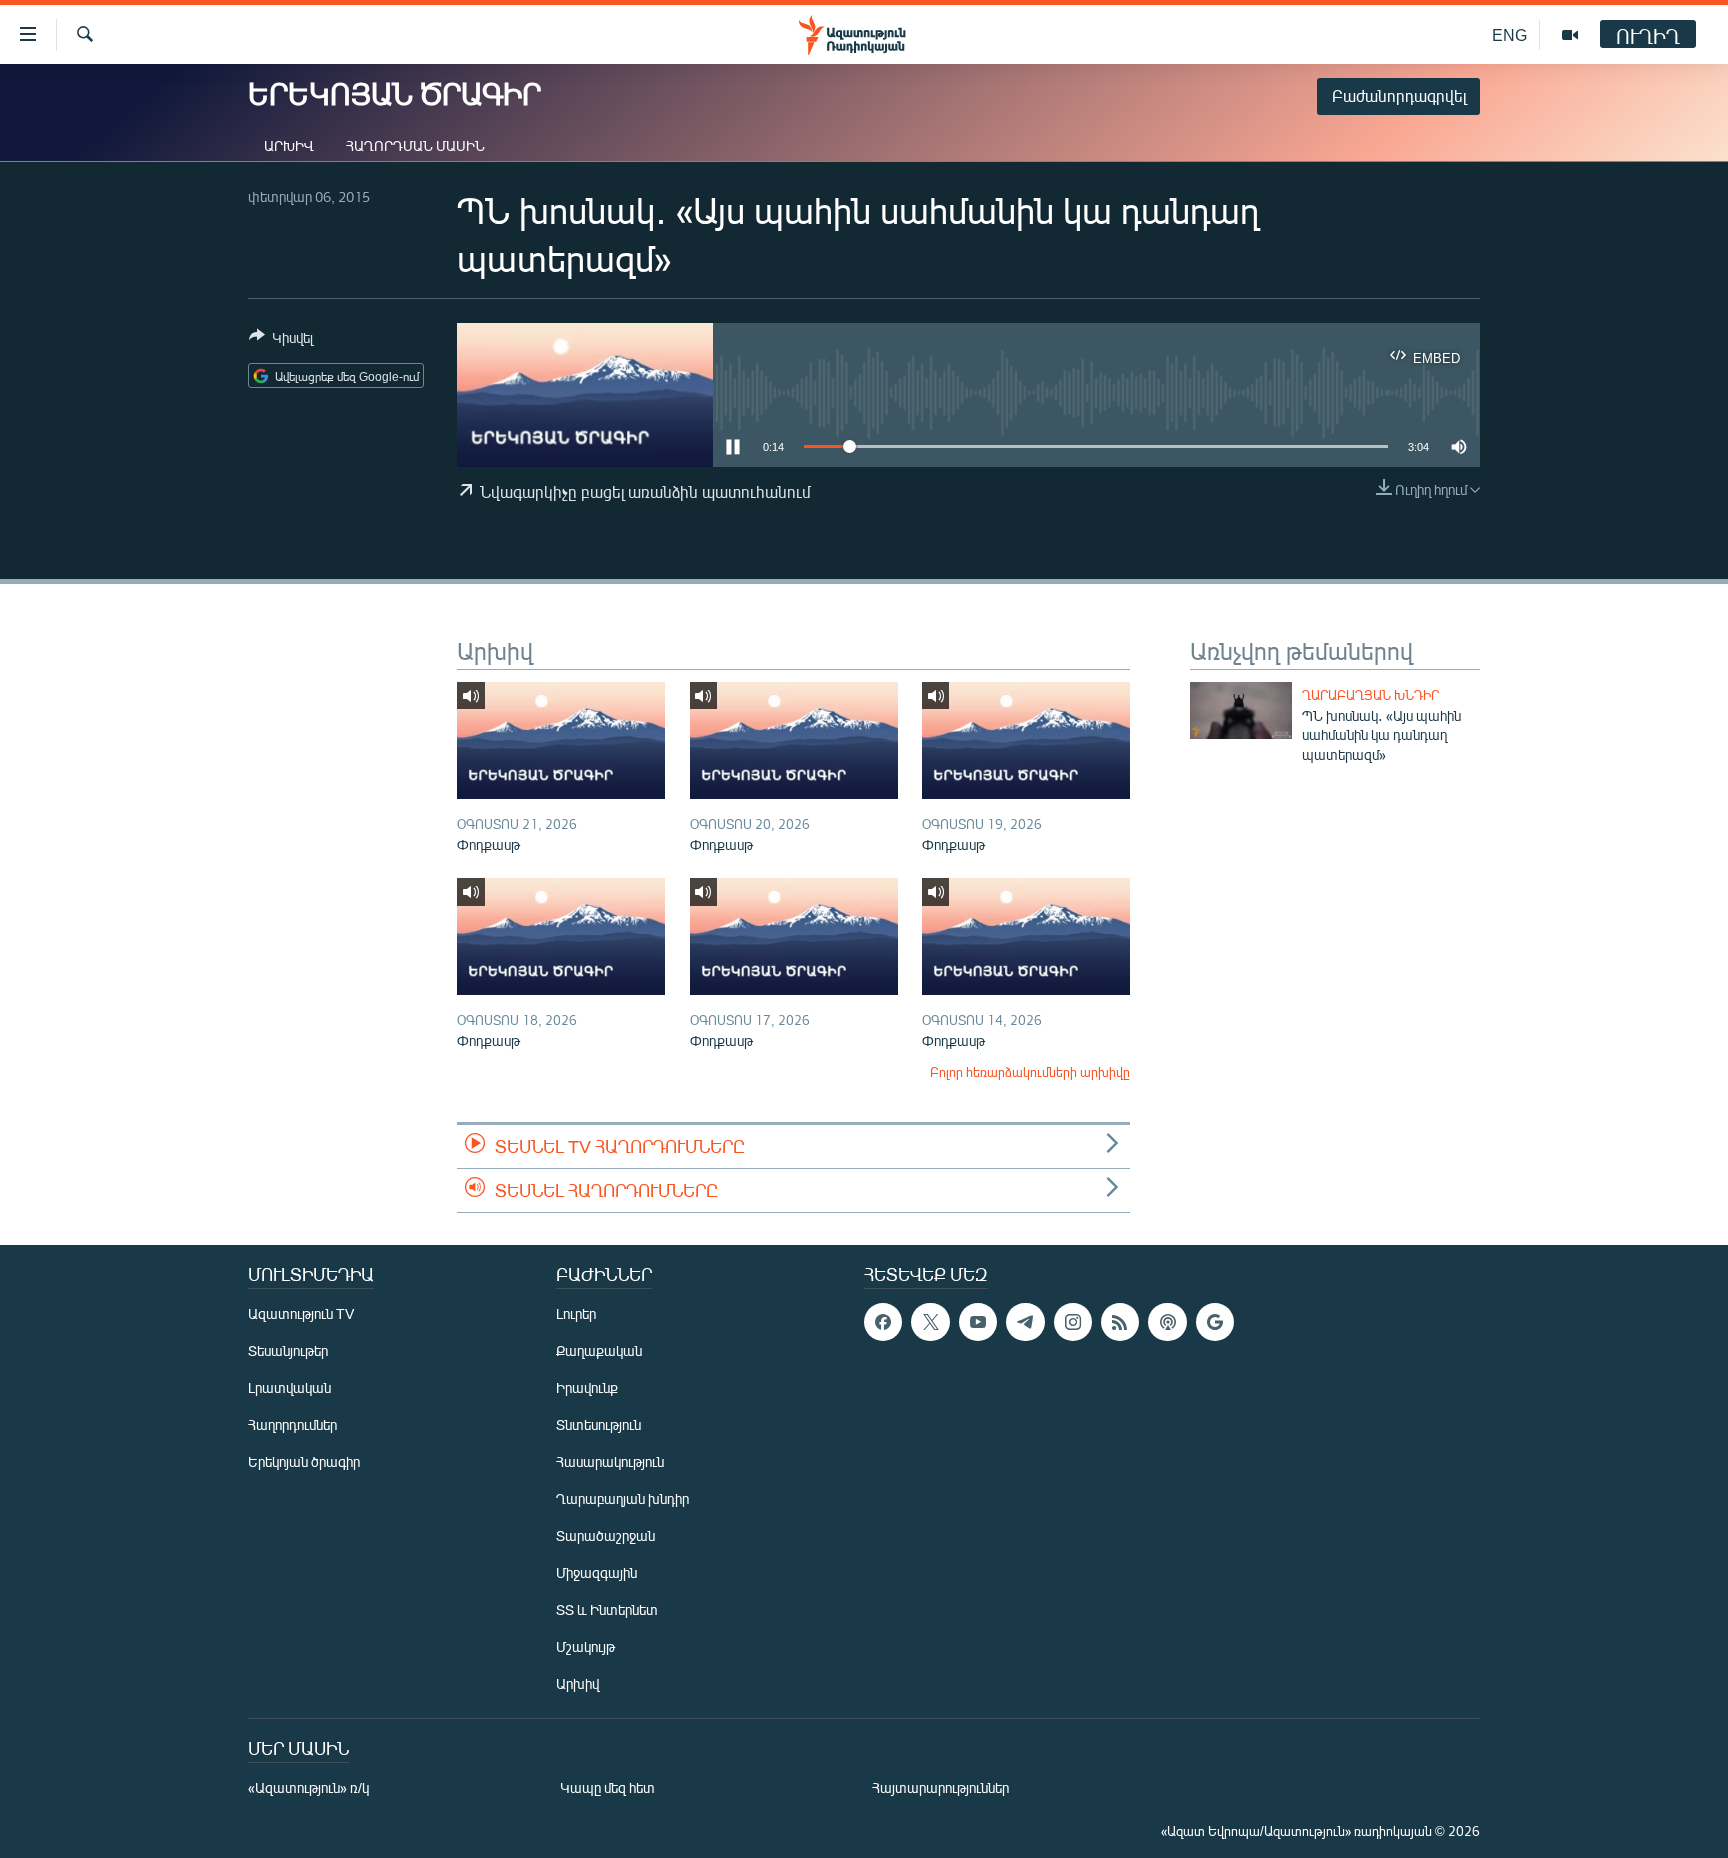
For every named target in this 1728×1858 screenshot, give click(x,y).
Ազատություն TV (301, 1313)
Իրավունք (587, 1387)
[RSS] (1120, 1322)
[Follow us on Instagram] (1073, 1322)
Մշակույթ (585, 1646)
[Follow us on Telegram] (1025, 1322)
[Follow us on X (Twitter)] (930, 1322)
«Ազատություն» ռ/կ (308, 1787)
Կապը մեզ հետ (607, 1787)
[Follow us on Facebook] (883, 1322)
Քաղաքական (599, 1350)
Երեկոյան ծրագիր (304, 1461)
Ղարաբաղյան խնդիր (1370, 695)
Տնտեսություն (598, 1424)
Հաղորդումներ (292, 1424)
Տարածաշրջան (605, 1535)
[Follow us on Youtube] (978, 1322)
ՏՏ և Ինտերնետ (607, 1609)
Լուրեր (576, 1313)
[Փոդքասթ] (561, 740)
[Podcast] (1167, 1322)
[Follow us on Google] (1215, 1322)
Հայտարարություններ (940, 1787)
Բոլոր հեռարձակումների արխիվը (1030, 1072)
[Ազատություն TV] (1570, 35)
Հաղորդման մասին (415, 145)
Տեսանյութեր (288, 1350)
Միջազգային (596, 1572)
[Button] (281, 341)
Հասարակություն (610, 1461)
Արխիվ (289, 145)
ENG (1509, 34)
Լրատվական (289, 1387)
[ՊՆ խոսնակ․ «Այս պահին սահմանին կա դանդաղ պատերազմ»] (1241, 710)
